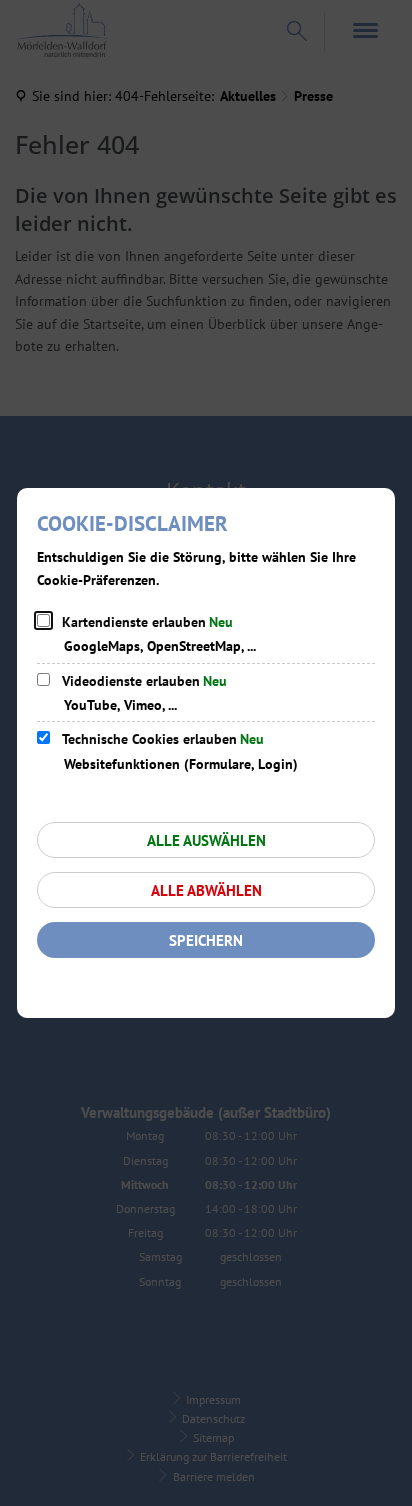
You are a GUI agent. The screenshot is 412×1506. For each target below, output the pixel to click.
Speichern (206, 940)
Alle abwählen (206, 890)
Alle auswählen (206, 840)
